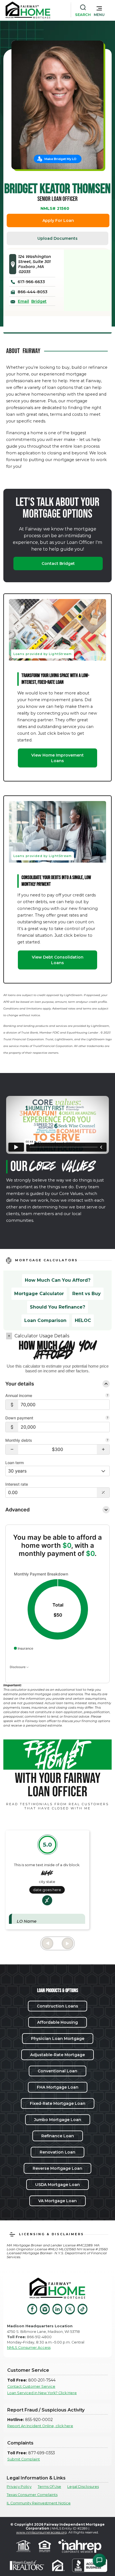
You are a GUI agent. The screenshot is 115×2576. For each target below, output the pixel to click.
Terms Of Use (49, 2487)
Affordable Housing (57, 2022)
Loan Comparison (45, 1320)
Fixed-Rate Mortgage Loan (58, 2103)
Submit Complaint (24, 2459)
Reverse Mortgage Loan (57, 2168)
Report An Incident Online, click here (40, 2426)
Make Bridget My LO (60, 159)
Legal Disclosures (83, 2487)
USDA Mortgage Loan (57, 2185)
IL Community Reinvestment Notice (39, 2503)
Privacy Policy (19, 2487)
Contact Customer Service (31, 2386)
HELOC (83, 1320)
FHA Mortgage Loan (58, 2087)
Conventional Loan (57, 2071)
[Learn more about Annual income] (107, 1396)
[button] (99, 10)
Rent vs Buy (87, 1294)
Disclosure (18, 1667)
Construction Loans (57, 2006)
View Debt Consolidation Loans (58, 960)
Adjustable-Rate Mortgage (57, 2055)
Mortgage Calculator (39, 1294)
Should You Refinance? (57, 1307)
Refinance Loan (58, 2136)
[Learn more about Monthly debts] (107, 1441)
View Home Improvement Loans (57, 758)
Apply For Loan (58, 220)
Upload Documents (57, 238)
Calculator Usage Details (42, 1336)
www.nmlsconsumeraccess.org (41, 2532)
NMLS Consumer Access (29, 2348)
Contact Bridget (58, 563)
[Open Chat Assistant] (99, 2560)
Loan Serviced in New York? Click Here (42, 2393)
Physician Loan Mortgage (58, 2039)
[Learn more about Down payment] (107, 1418)
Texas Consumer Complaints (32, 2495)
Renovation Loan (57, 2152)
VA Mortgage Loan (57, 2201)
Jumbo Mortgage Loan (58, 2120)
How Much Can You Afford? (58, 1280)
